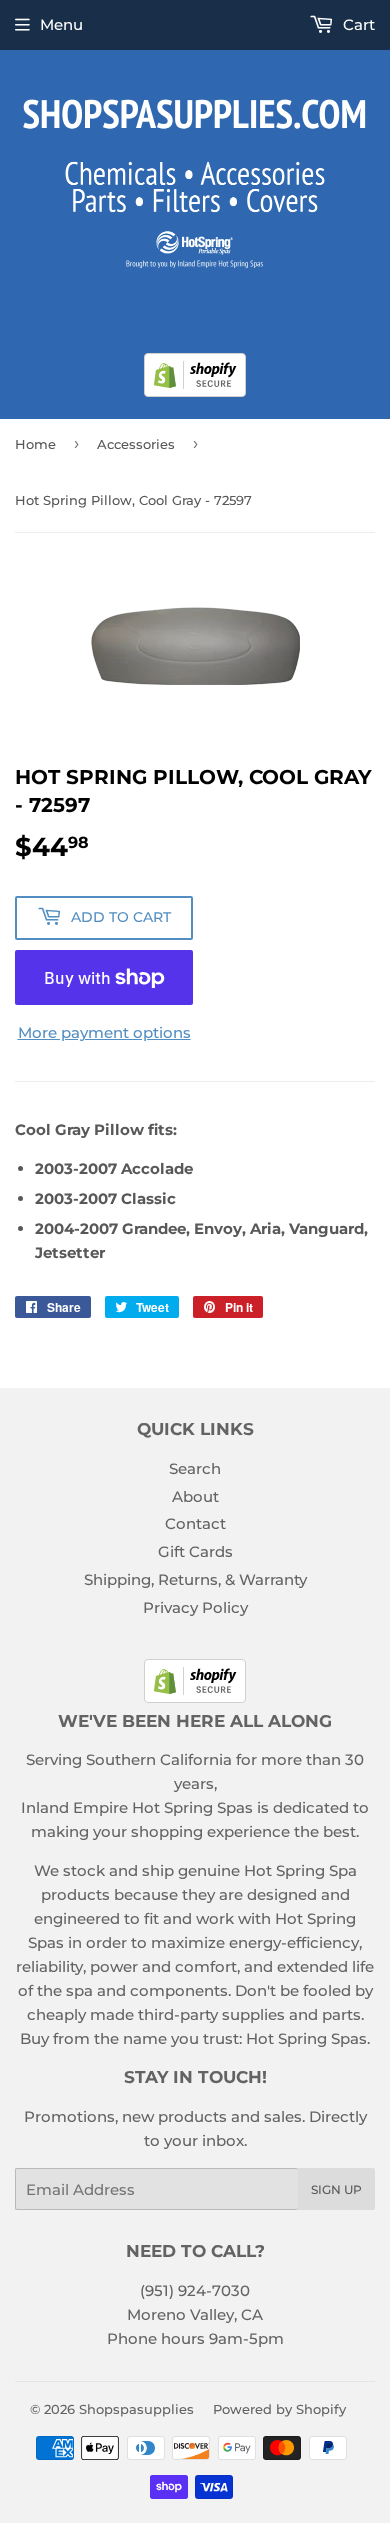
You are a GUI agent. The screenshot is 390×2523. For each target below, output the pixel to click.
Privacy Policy (195, 1607)
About (195, 1496)
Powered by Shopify (279, 2409)
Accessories (136, 444)
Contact (195, 1523)
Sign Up (336, 2189)
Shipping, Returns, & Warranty (195, 1579)
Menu (61, 24)
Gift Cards (195, 1551)
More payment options (104, 1032)
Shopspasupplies (136, 2409)
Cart (357, 24)
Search (195, 1468)
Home (35, 444)
